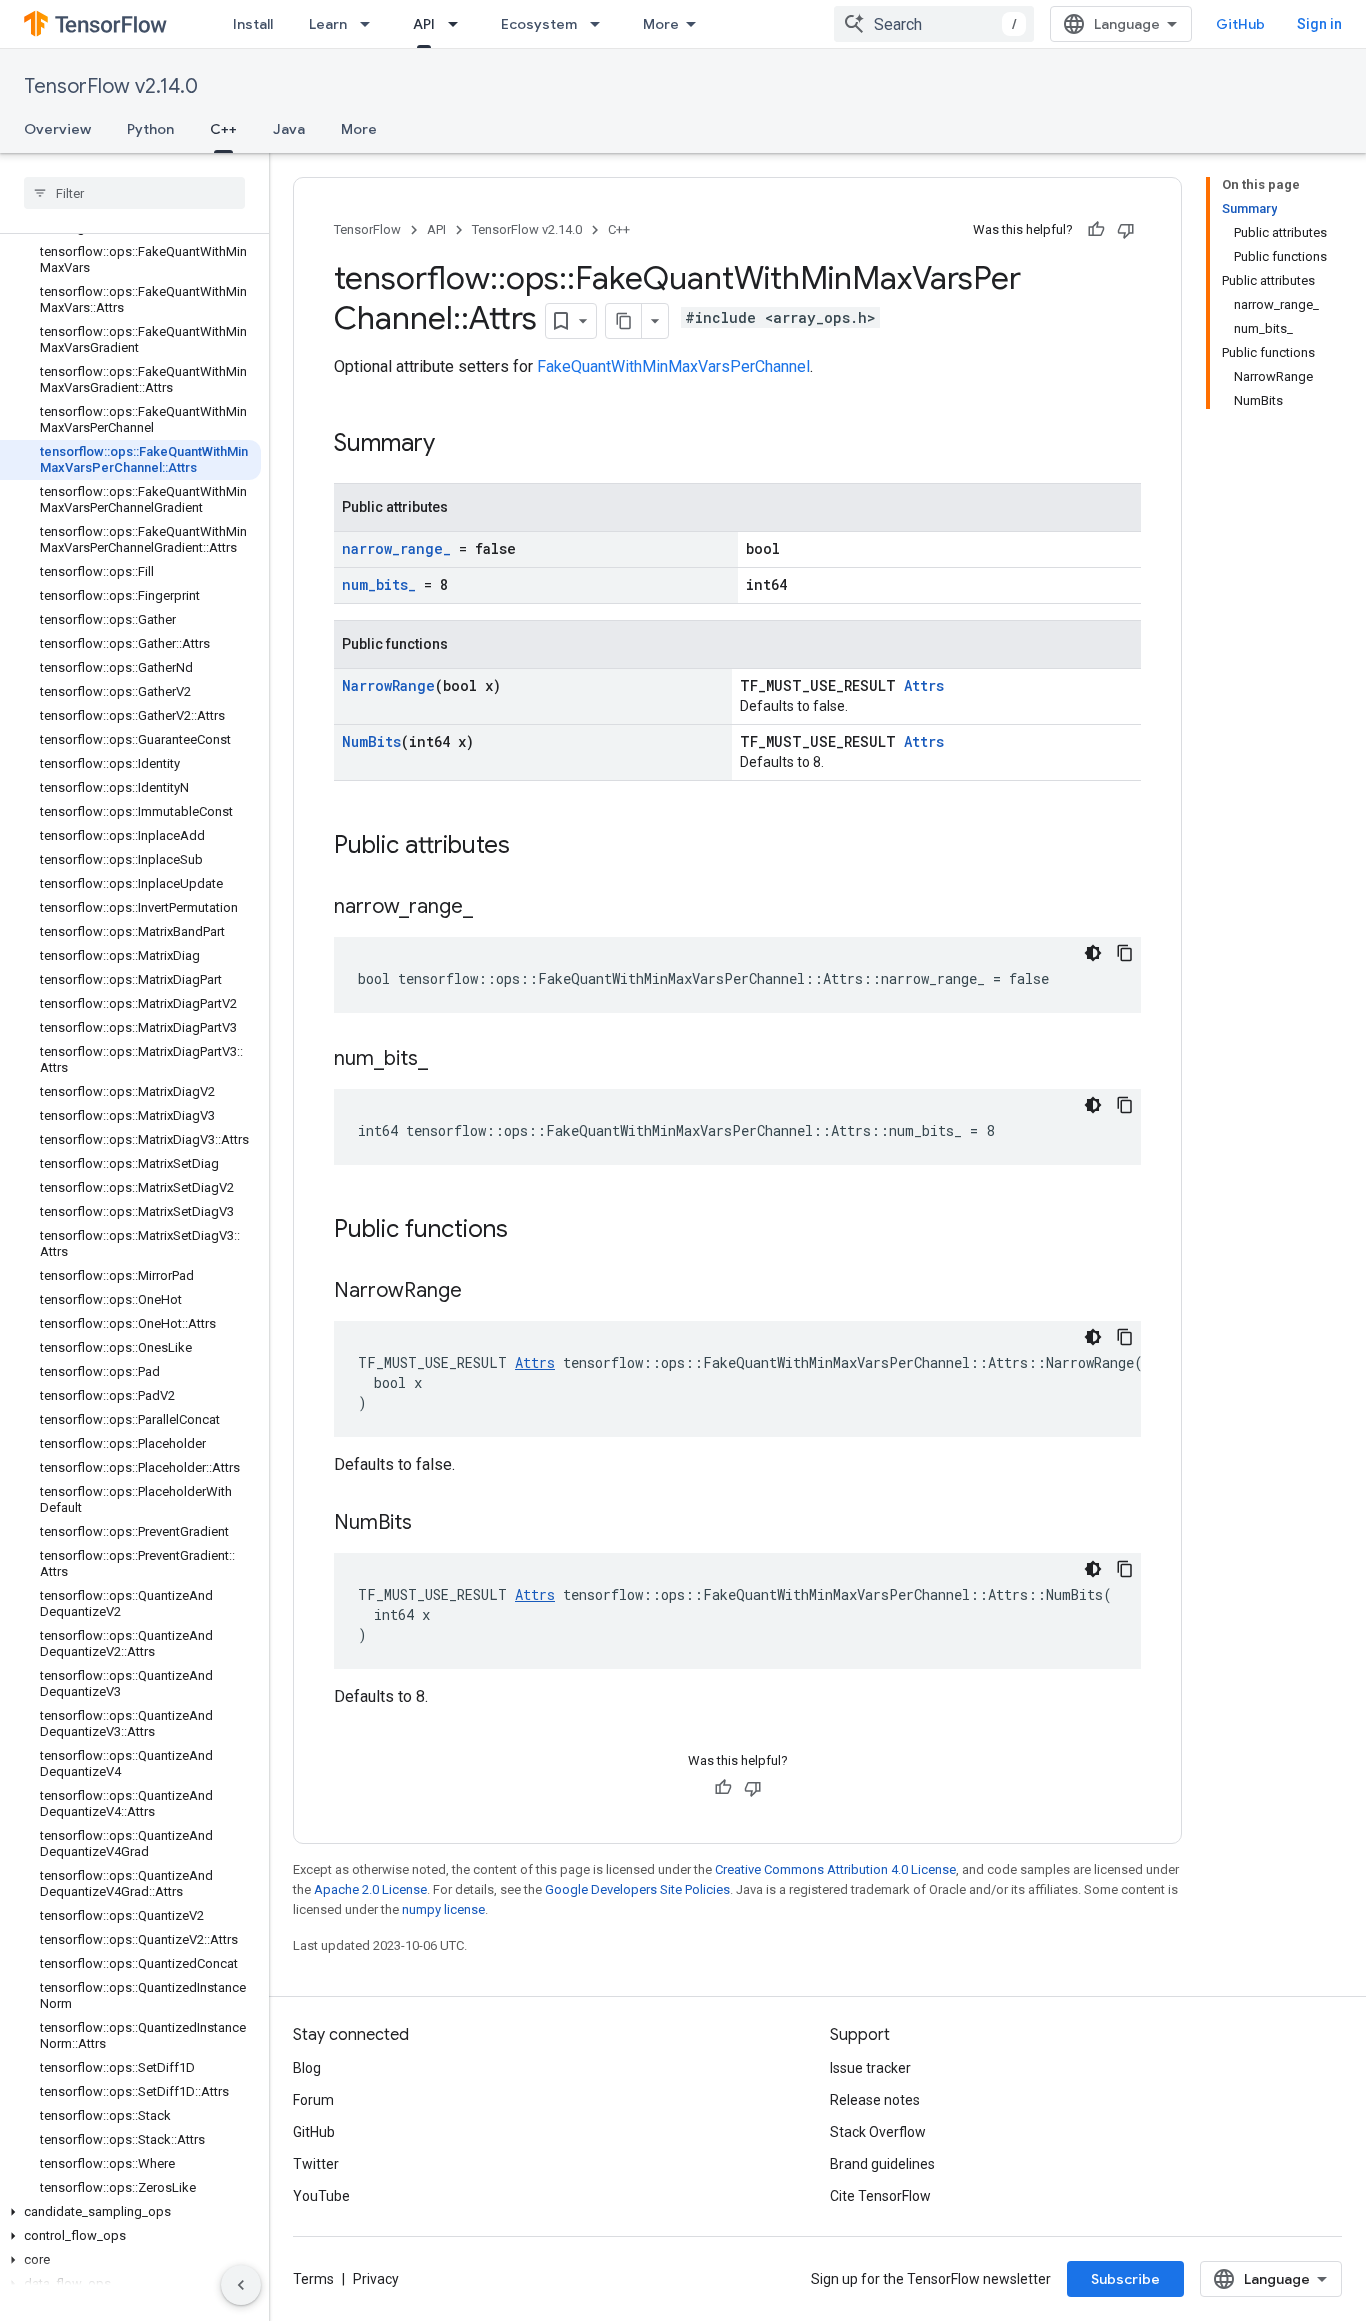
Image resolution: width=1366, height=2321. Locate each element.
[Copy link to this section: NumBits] (432, 1524)
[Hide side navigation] (241, 2285)
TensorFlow (367, 229)
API (424, 24)
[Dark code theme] (1093, 953)
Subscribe (1125, 2279)
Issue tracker (870, 2068)
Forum (313, 2100)
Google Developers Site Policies (637, 1889)
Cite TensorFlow (880, 2196)
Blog (307, 2068)
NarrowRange (388, 685)
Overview (57, 129)
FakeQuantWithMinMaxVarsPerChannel (673, 366)
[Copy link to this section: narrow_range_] (493, 908)
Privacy (376, 2279)
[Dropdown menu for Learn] (371, 24)
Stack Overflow (878, 2132)
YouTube (321, 2196)
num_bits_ (379, 584)
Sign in (1319, 24)
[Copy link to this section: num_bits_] (448, 1060)
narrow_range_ (396, 548)
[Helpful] (1096, 230)
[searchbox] (134, 193)
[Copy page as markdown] (624, 321)
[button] (130, 2212)
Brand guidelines (882, 2164)
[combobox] (934, 24)
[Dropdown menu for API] (459, 24)
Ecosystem (539, 24)
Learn (328, 24)
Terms (313, 2279)
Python (150, 129)
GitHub (1240, 24)
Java (289, 129)
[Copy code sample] (1125, 953)
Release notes (875, 2100)
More (661, 24)
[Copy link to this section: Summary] (455, 445)
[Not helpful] (1126, 230)
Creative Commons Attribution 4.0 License (835, 1869)
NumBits (371, 741)
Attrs (924, 685)
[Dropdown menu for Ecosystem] (601, 24)
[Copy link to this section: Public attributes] (530, 847)
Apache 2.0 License (370, 1889)
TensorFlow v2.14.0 (111, 86)
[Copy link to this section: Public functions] (528, 1231)
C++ (223, 129)
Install (253, 24)
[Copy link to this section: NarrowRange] (482, 1292)
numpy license (443, 1909)
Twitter (316, 2164)
